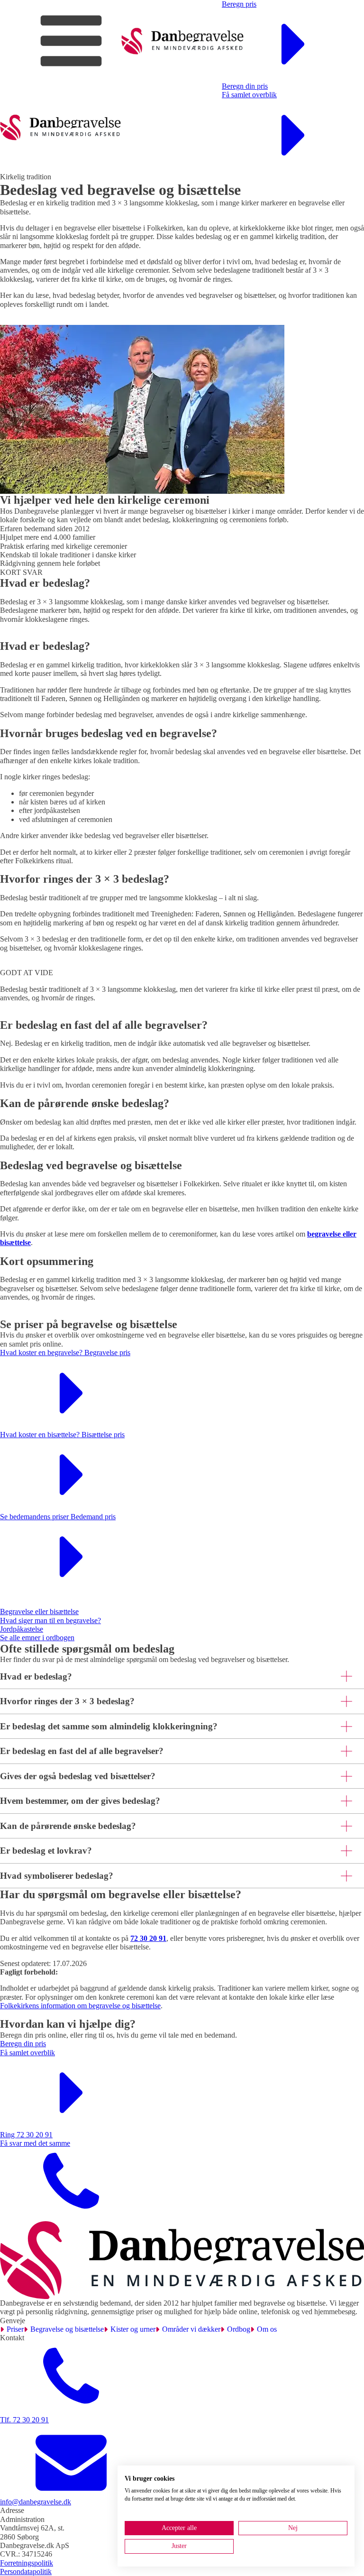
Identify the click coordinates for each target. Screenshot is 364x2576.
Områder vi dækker (191, 2329)
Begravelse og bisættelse (67, 2329)
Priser (15, 2329)
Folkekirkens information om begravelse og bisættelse (80, 2006)
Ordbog (239, 2329)
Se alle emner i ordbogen (37, 1638)
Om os (267, 2329)
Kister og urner (133, 2329)
